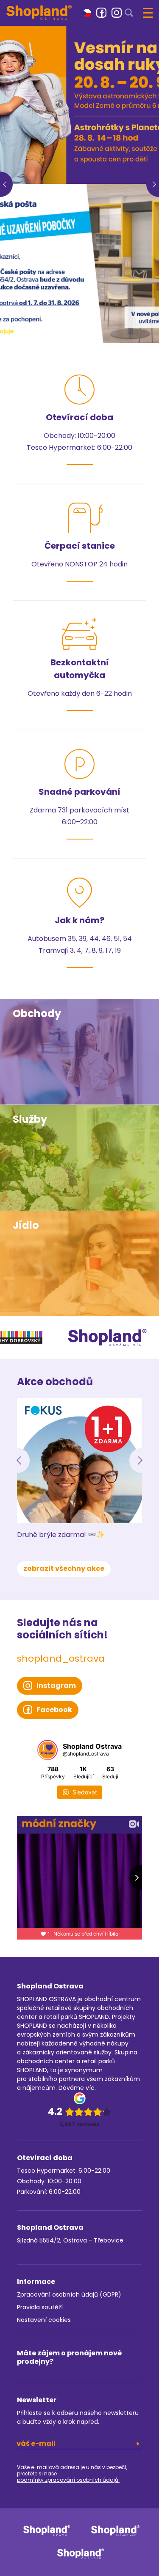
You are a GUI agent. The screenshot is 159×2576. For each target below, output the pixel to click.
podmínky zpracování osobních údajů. (68, 2480)
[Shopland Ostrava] (39, 12)
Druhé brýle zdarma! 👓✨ (61, 1535)
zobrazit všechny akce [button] (64, 1568)
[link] (101, 13)
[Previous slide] (17, 1460)
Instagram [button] (56, 1686)
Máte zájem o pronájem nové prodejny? (69, 2357)
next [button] (153, 184)
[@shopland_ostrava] (47, 1750)
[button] (87, 12)
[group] (79, 105)
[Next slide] (142, 1460)
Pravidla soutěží (40, 2307)
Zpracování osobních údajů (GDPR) (69, 2294)
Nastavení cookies (44, 2320)
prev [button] (6, 184)
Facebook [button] (54, 1710)
